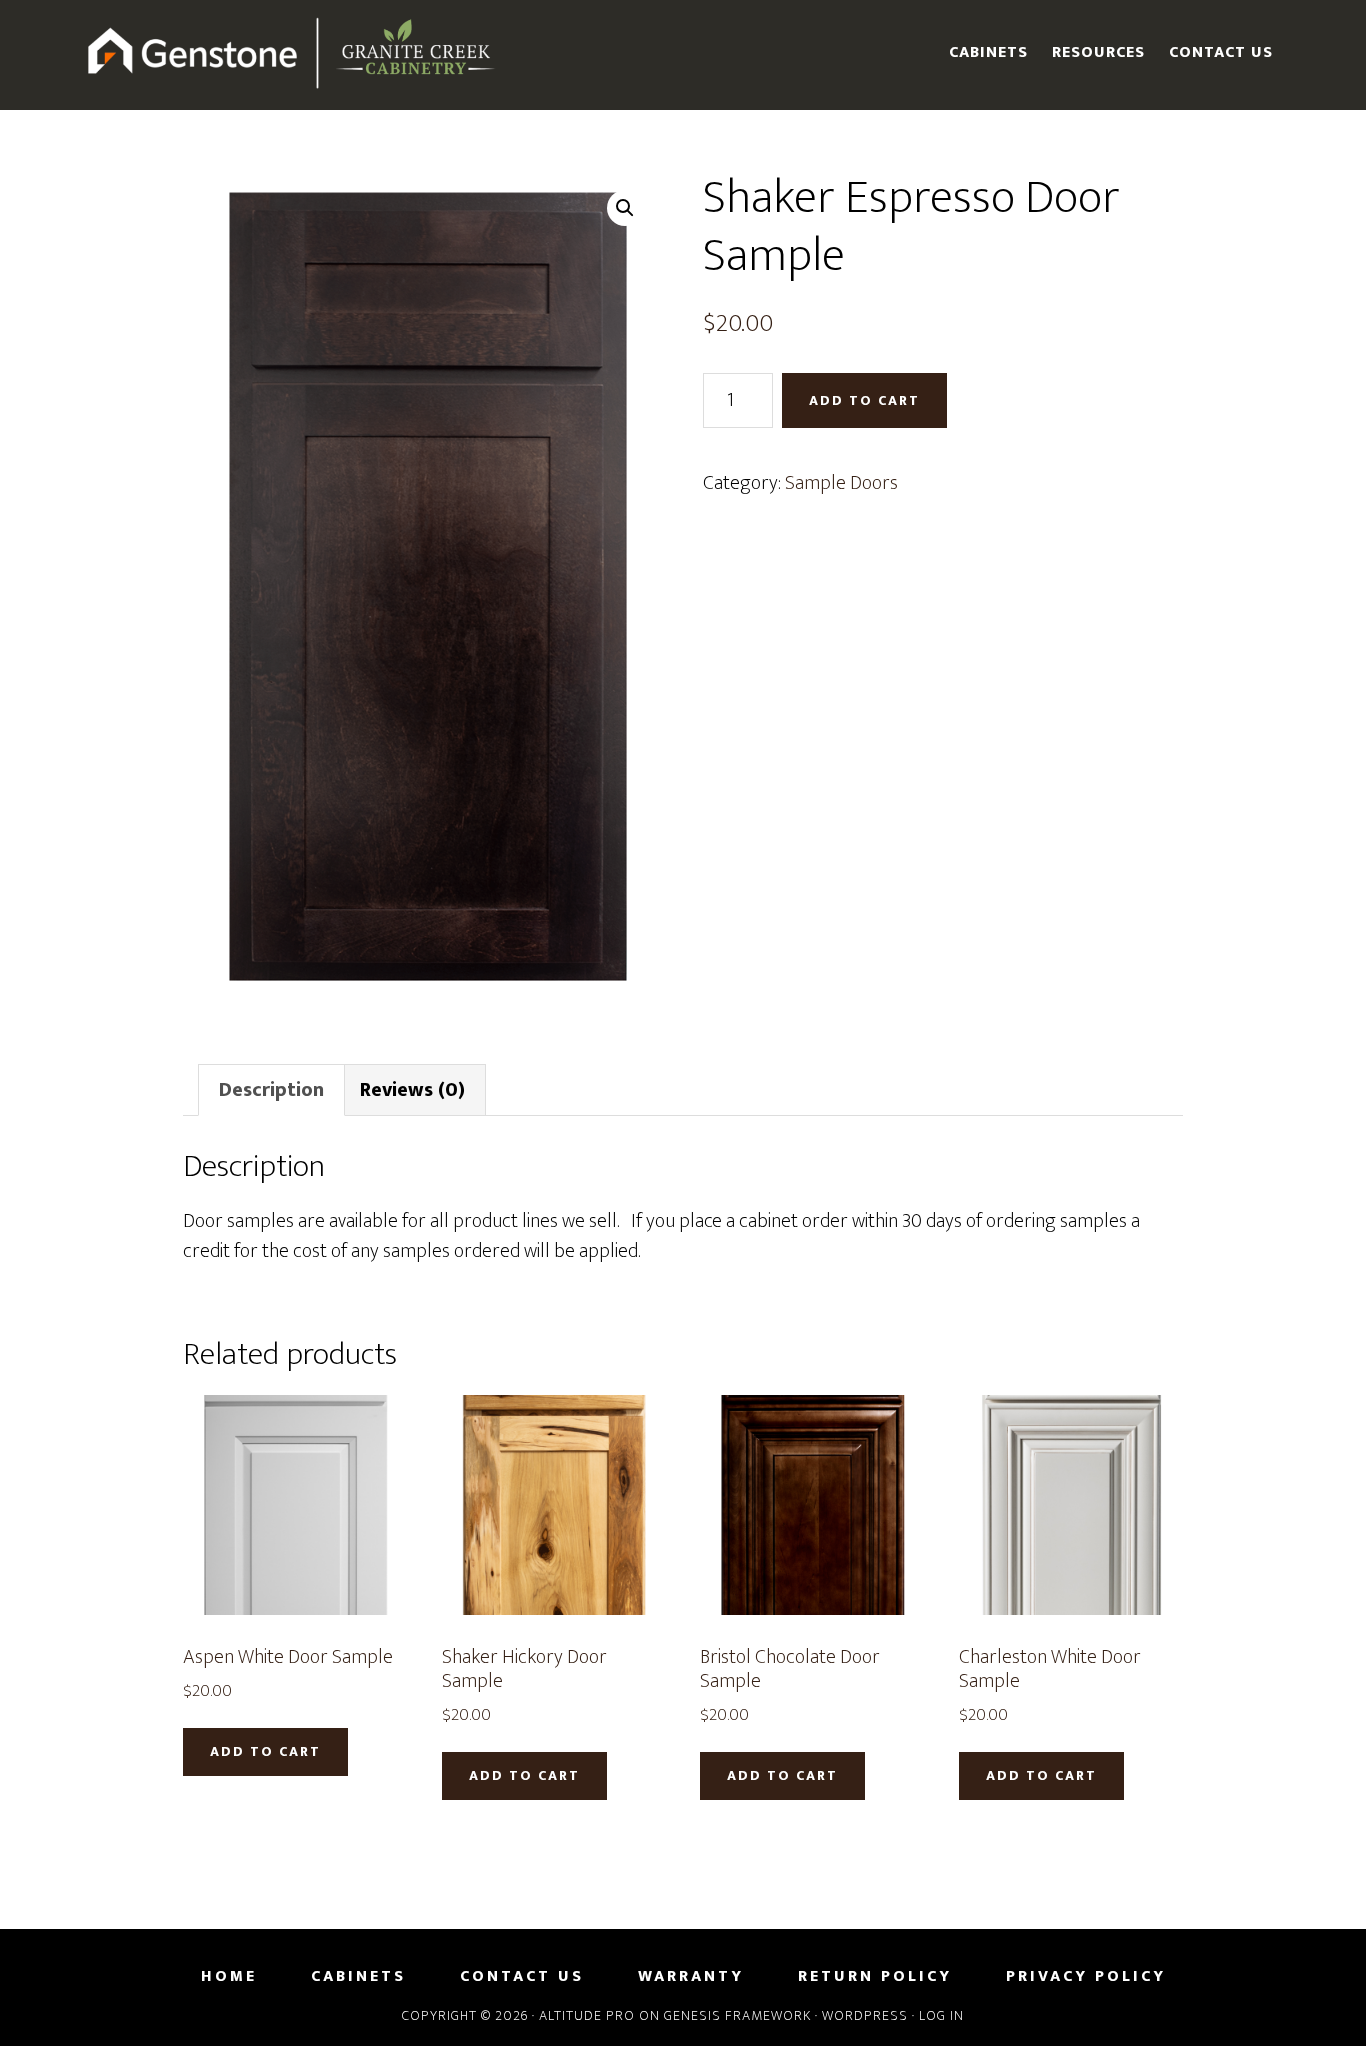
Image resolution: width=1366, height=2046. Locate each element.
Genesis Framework (737, 2015)
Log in (941, 2015)
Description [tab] (271, 1090)
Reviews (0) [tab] (412, 1090)
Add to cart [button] (265, 1751)
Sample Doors (841, 483)
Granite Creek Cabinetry (293, 55)
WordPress (865, 2015)
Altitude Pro (587, 2015)
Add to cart (864, 400)
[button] (625, 208)
